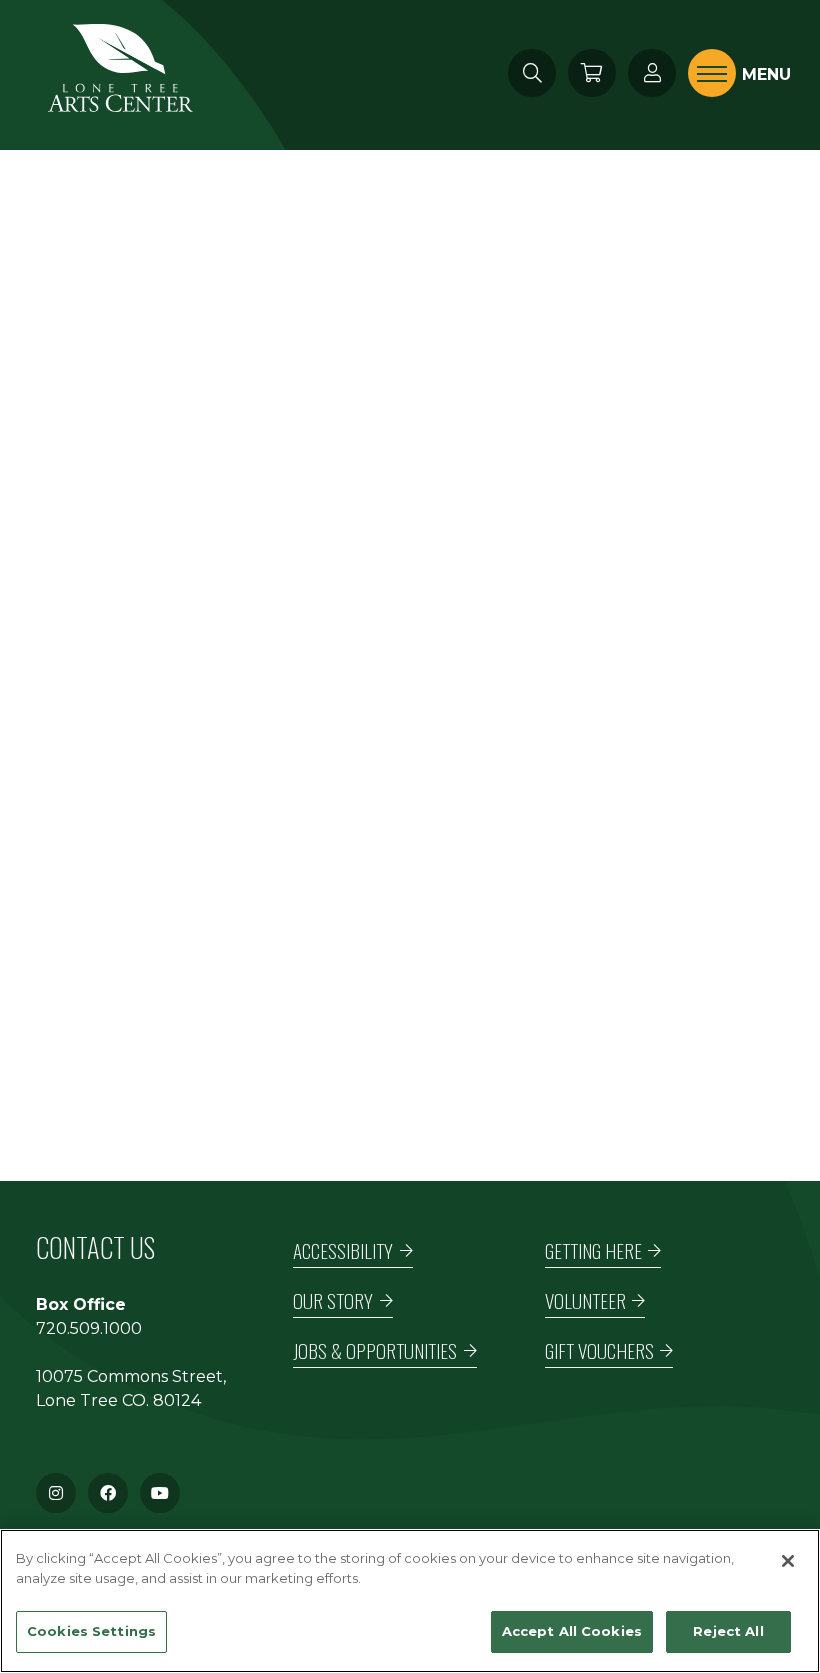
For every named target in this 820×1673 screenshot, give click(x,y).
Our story (333, 1300)
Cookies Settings (91, 1631)
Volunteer (585, 1300)
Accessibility (343, 1250)
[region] (410, 1601)
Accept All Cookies (572, 1631)
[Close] (788, 1561)
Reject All (728, 1631)
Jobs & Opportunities (375, 1350)
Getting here (593, 1250)
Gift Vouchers (599, 1350)
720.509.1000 (89, 1328)
